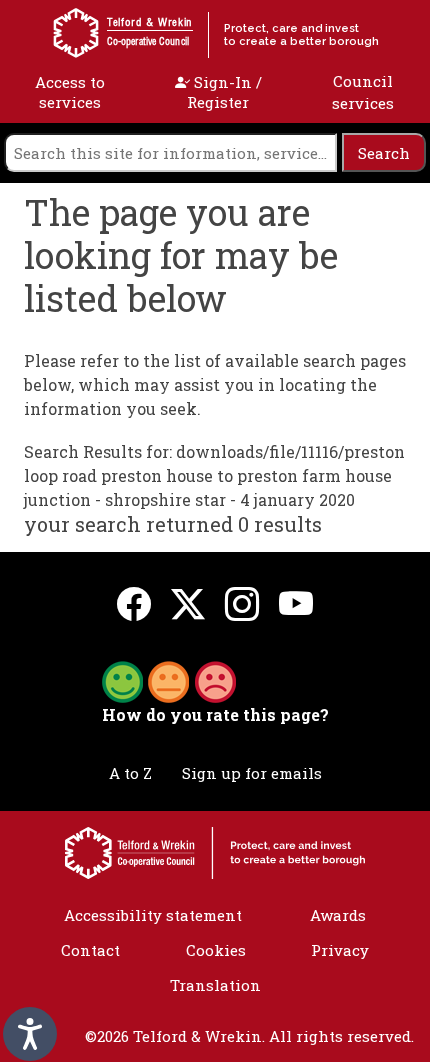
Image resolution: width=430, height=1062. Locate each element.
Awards (338, 915)
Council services (363, 92)
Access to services (70, 92)
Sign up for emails (252, 773)
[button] (169, 680)
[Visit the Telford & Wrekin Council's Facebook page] (134, 602)
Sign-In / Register (224, 92)
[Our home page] (215, 851)
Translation (215, 985)
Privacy (340, 950)
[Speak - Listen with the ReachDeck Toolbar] (30, 1034)
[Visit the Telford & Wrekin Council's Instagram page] (242, 602)
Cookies (216, 950)
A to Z (130, 773)
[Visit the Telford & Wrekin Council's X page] (188, 602)
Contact (90, 950)
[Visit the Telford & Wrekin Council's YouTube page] (296, 602)
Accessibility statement (153, 915)
